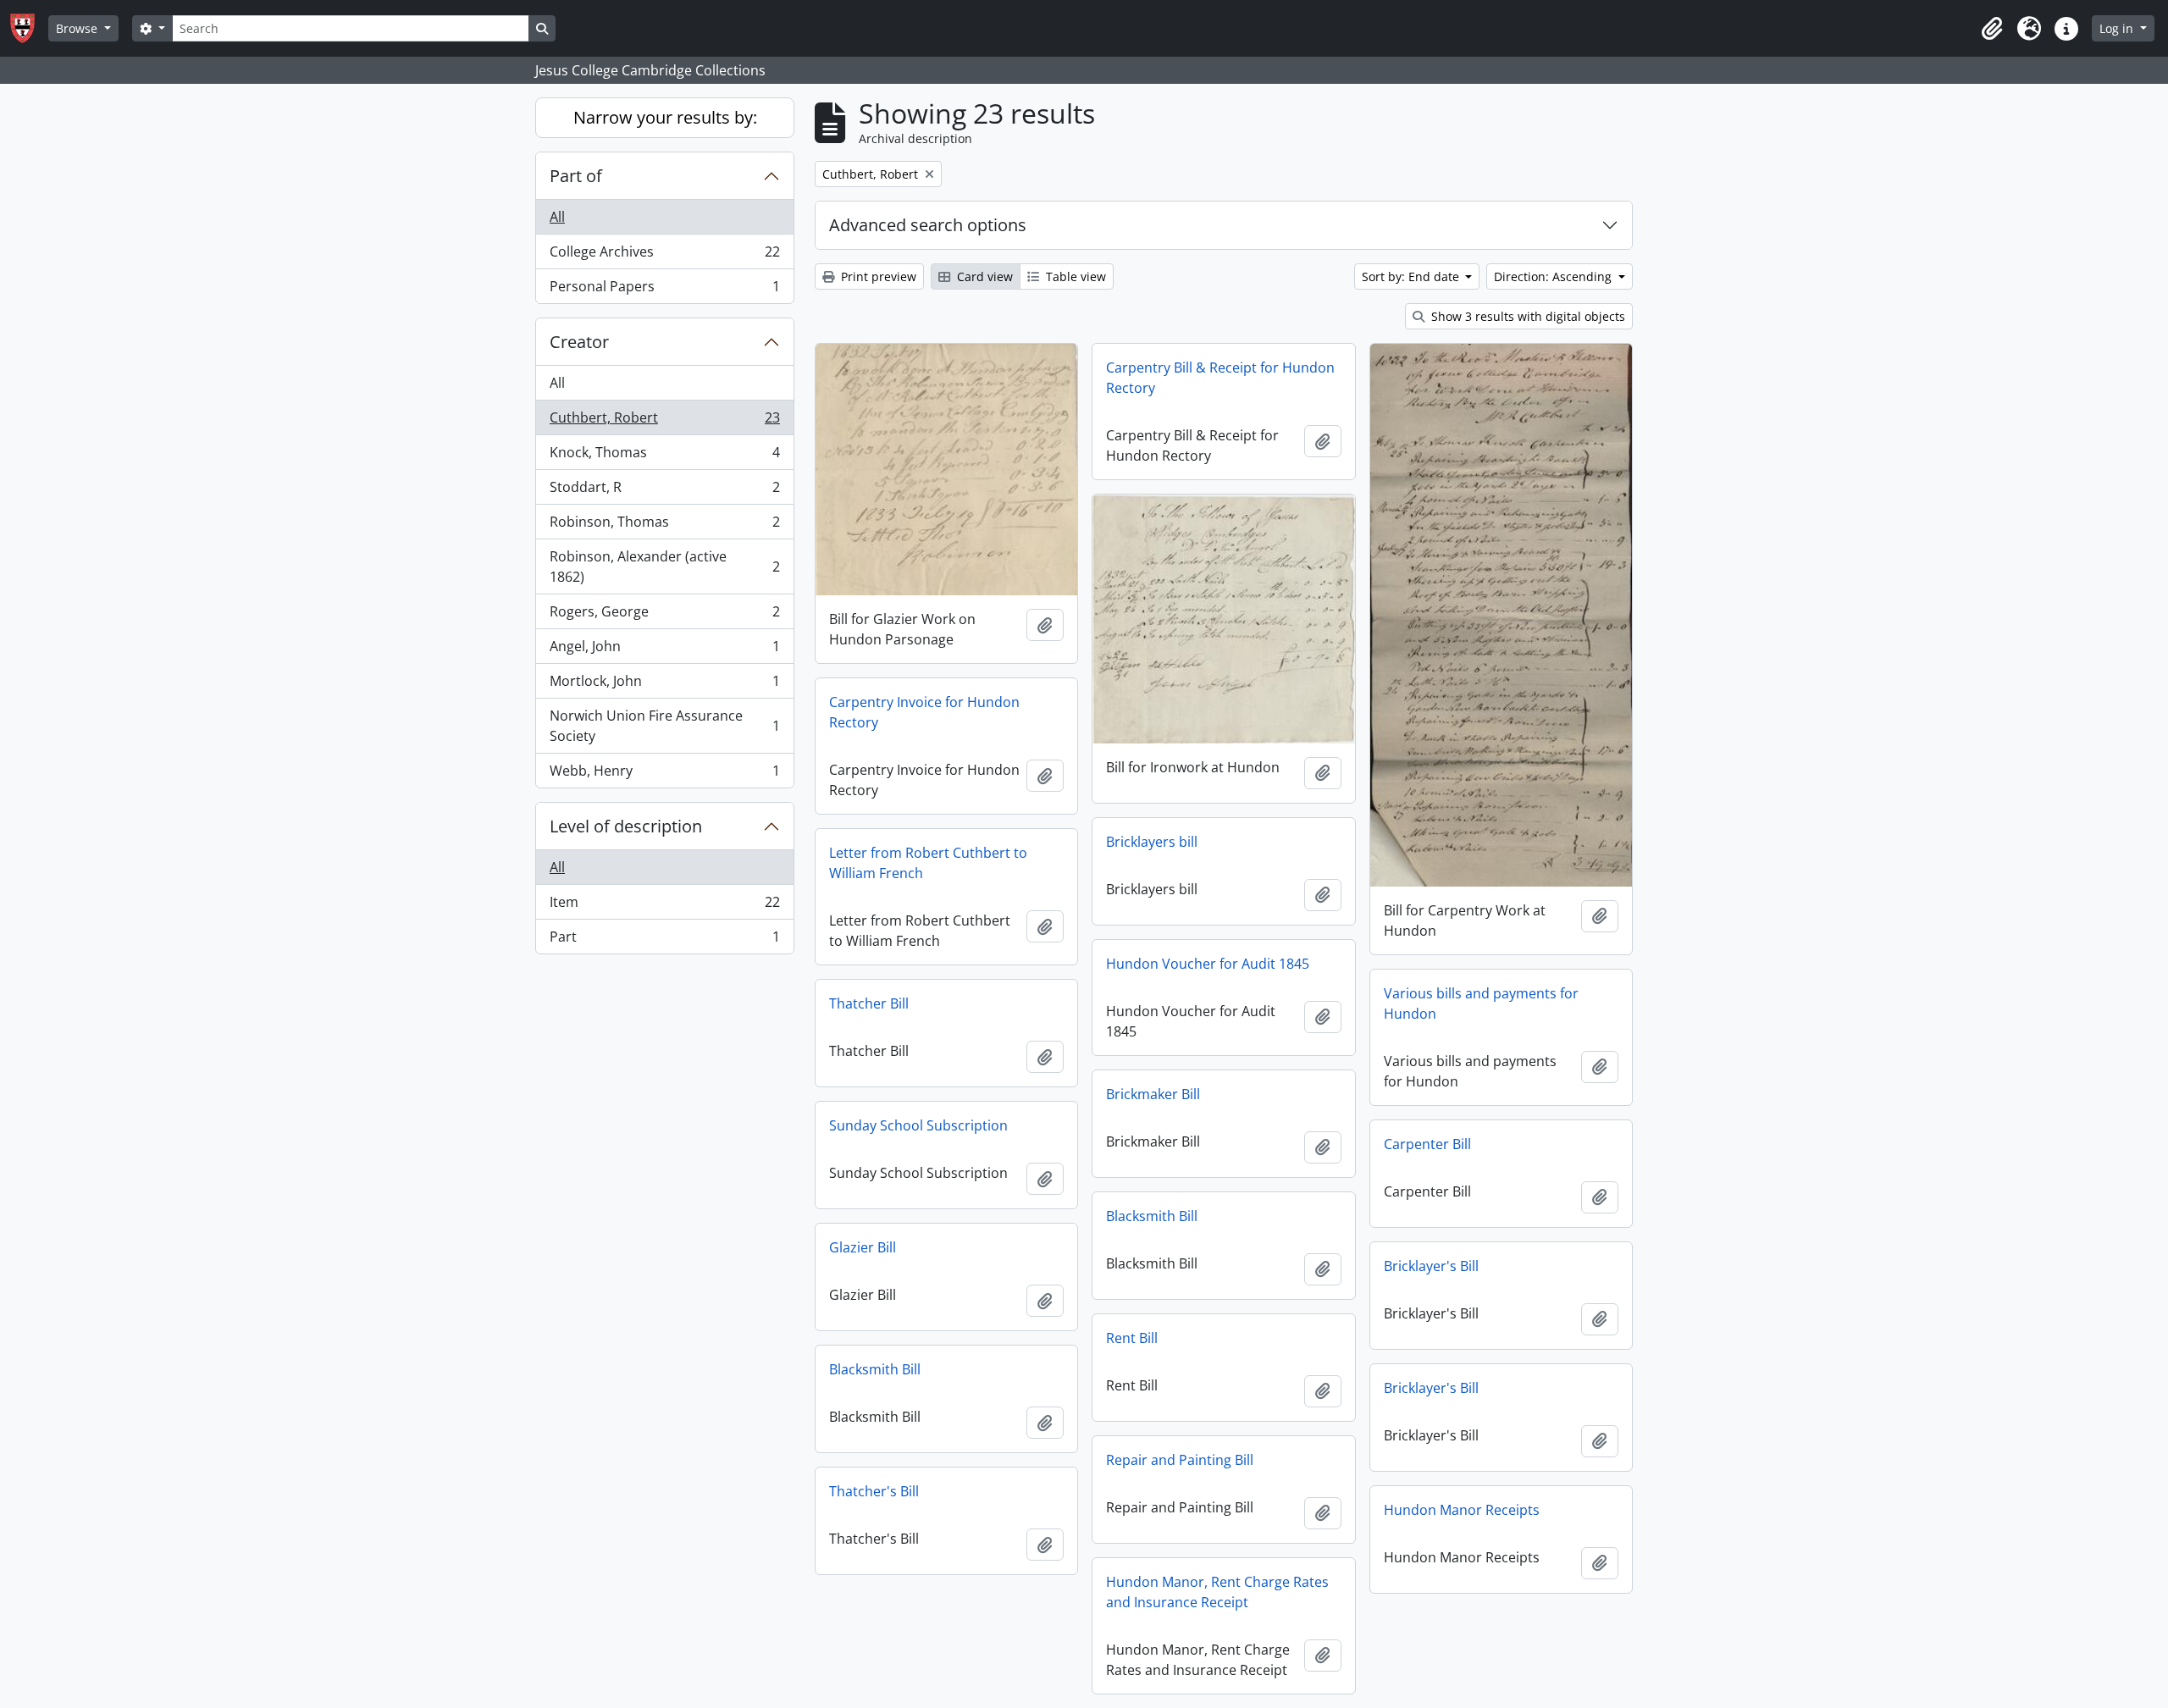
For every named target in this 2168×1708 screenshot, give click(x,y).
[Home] (29, 28)
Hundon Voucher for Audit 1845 (1208, 964)
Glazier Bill (863, 1247)
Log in (2118, 28)
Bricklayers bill (1152, 842)
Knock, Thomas (664, 456)
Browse (78, 28)
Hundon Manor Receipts (1462, 1510)
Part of (576, 176)
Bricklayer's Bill (1431, 1266)
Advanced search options (928, 225)
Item (664, 906)
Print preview (877, 276)
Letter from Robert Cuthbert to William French (928, 863)
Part (664, 940)
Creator (579, 342)
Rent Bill (1132, 1338)
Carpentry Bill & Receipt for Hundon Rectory (1220, 378)
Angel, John (664, 650)
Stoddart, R (664, 491)
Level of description (626, 826)
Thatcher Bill (869, 1003)
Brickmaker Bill (1153, 1094)
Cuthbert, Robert (664, 422)
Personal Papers (664, 290)
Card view (983, 276)
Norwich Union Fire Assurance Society (664, 726)
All (557, 217)
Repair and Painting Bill (1180, 1460)
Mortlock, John (664, 685)
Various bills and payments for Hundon (1481, 1003)
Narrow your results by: (665, 117)
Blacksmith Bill (1152, 1216)
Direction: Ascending (1554, 276)
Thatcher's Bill (874, 1491)
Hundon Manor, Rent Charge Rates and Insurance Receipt (1217, 1592)
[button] (1992, 29)
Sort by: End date (1412, 276)
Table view (1074, 276)
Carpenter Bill (1427, 1144)
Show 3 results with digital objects (1526, 316)
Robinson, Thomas (664, 526)
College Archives (664, 256)
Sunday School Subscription (918, 1125)
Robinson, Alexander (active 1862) (664, 567)
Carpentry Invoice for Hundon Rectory (924, 712)
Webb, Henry (664, 774)
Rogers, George (664, 616)
